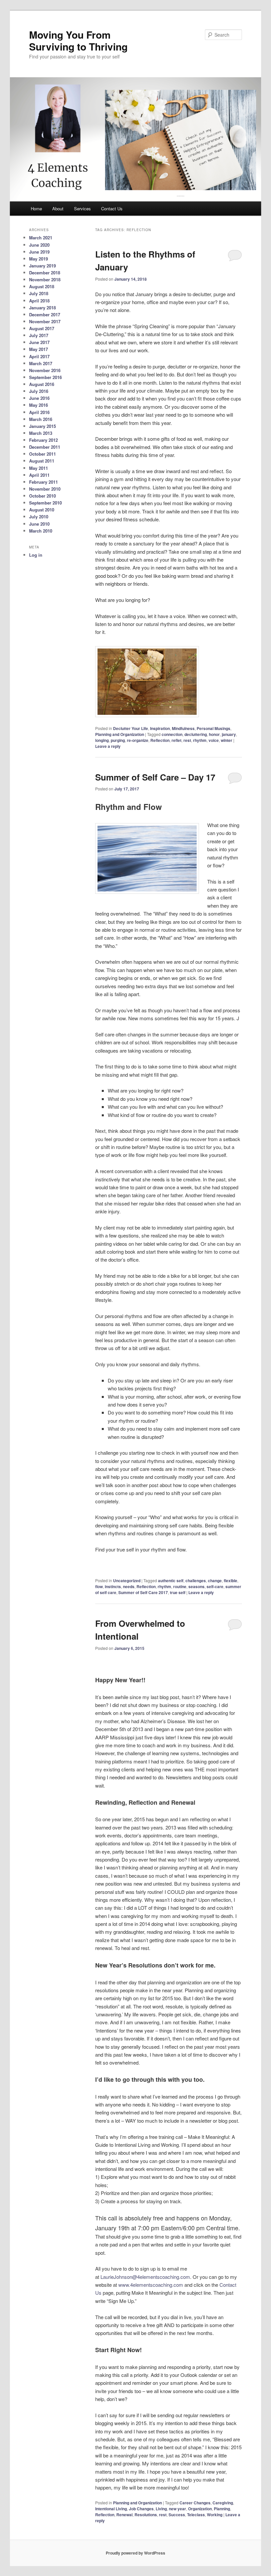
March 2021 (41, 238)
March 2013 (41, 433)
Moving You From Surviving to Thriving (78, 40)
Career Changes (195, 2503)
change (215, 1581)
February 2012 (43, 440)
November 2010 (45, 489)
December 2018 (45, 273)
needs (129, 1586)
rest (187, 740)
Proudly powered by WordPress (135, 2553)
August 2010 (42, 510)
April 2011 (39, 475)
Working (215, 2515)
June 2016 (39, 398)
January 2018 (42, 308)
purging (118, 740)
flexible (231, 1581)
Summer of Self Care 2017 (143, 1592)
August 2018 (42, 286)
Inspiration (160, 728)
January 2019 (42, 266)
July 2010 (39, 517)
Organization (200, 2509)
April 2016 (39, 412)
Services (82, 209)
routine (180, 1586)
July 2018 (39, 293)
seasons (196, 1586)
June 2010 (39, 524)
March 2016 (41, 419)
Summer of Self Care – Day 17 (155, 777)
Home (36, 209)
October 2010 (42, 496)
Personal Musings (213, 728)
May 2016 (39, 405)
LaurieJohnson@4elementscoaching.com (145, 2277)
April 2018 (39, 301)
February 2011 (43, 482)
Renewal (124, 2515)
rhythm (200, 740)
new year (177, 2509)
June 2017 (39, 342)
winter (227, 740)
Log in (36, 555)
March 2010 (41, 531)
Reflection (160, 740)
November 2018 (45, 279)
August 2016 (42, 384)
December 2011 (45, 447)
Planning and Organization (120, 734)
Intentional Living (111, 2509)
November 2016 (45, 370)
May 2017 (39, 349)
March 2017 (41, 363)
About (58, 209)
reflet (176, 740)
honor (214, 734)
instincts (113, 1586)
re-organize (138, 740)
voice (214, 740)
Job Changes (141, 2509)
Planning (222, 2509)
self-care (215, 1586)
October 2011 (42, 454)
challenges (196, 1581)
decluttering (196, 734)
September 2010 (45, 503)
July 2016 (39, 391)
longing (102, 740)
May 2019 (39, 259)
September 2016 (45, 377)
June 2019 (39, 252)
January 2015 (42, 426)
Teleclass (196, 2515)
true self (178, 1592)
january (229, 734)
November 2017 (45, 321)
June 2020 (39, 245)
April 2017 (39, 356)
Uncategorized (127, 1581)
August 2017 (42, 328)
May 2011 (39, 468)
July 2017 (39, 335)
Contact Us (112, 209)
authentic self (171, 1581)
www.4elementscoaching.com (151, 2285)
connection (172, 734)
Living (161, 2509)
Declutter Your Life (131, 728)
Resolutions (146, 2515)
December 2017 (45, 314)
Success (177, 2515)
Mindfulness (183, 728)
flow (99, 1586)
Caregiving (223, 2503)
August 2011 (42, 461)
